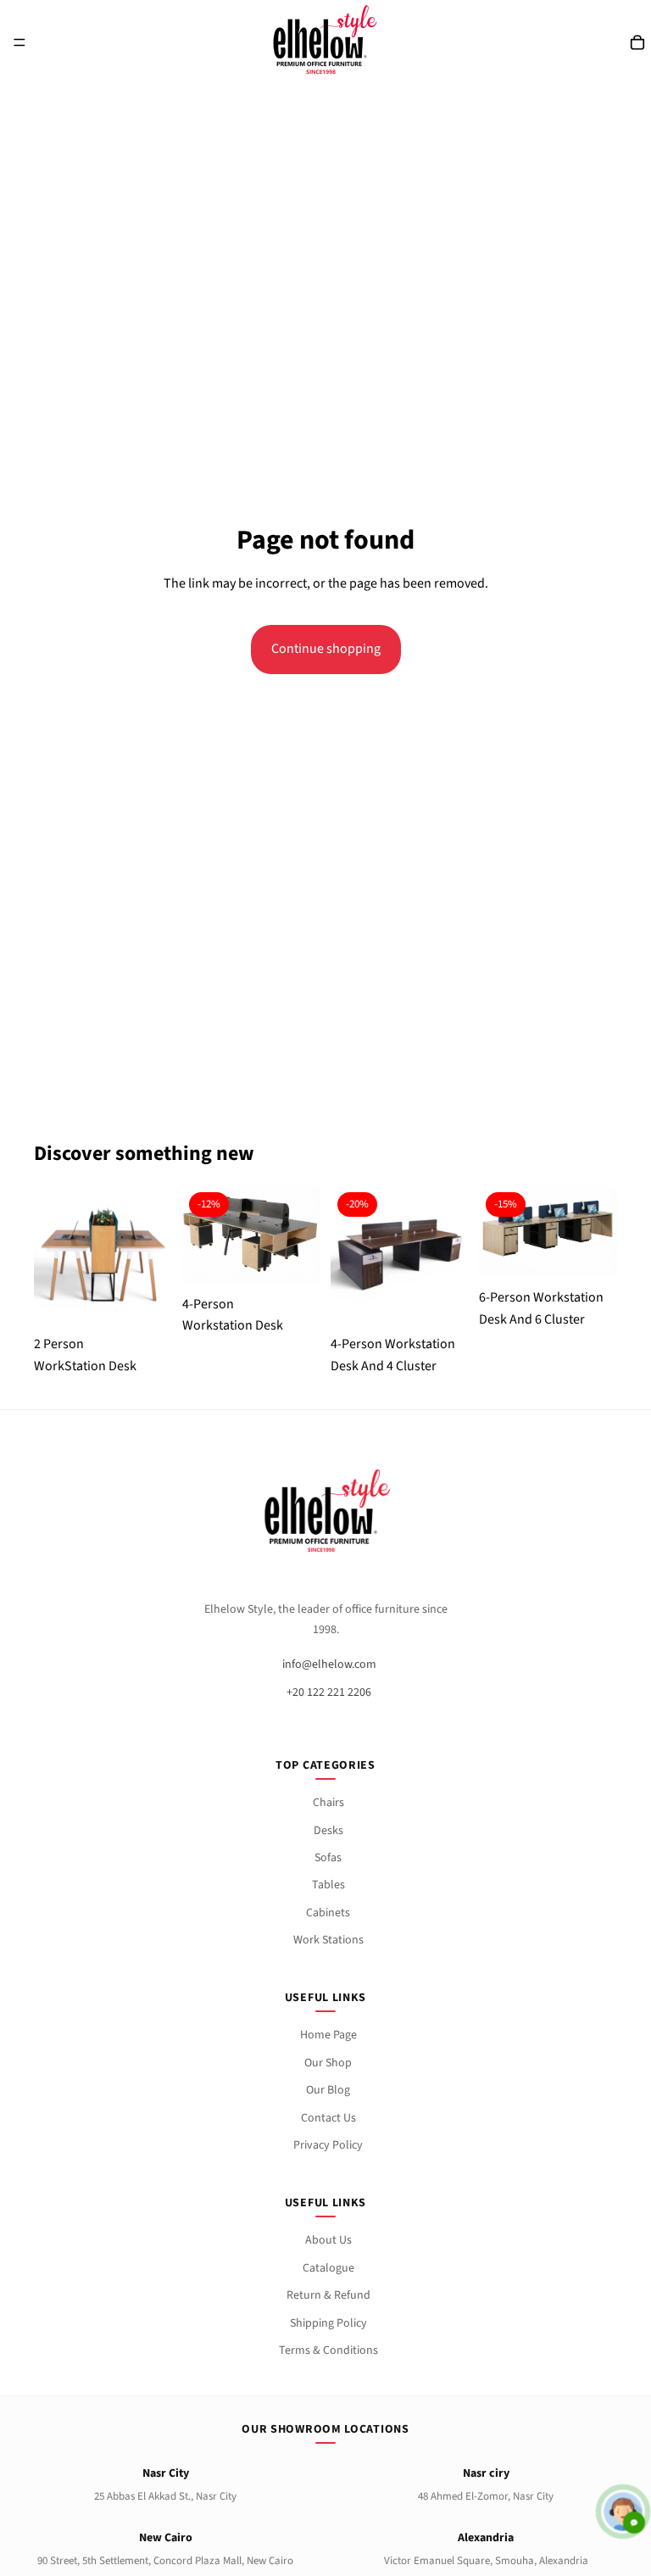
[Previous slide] (53, 1254)
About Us (328, 2240)
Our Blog (328, 2090)
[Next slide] (153, 1254)
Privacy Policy (328, 2145)
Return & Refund (328, 2295)
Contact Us (328, 2118)
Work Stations (328, 1940)
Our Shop (328, 2063)
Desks (328, 1831)
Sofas (328, 1858)
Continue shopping (326, 649)
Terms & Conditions (328, 2350)
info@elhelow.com (329, 1664)
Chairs (328, 1803)
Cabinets (328, 1913)
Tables (328, 1885)
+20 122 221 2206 (329, 1692)
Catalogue (328, 2268)
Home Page (328, 2035)
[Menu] (19, 42)
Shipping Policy (328, 2323)
